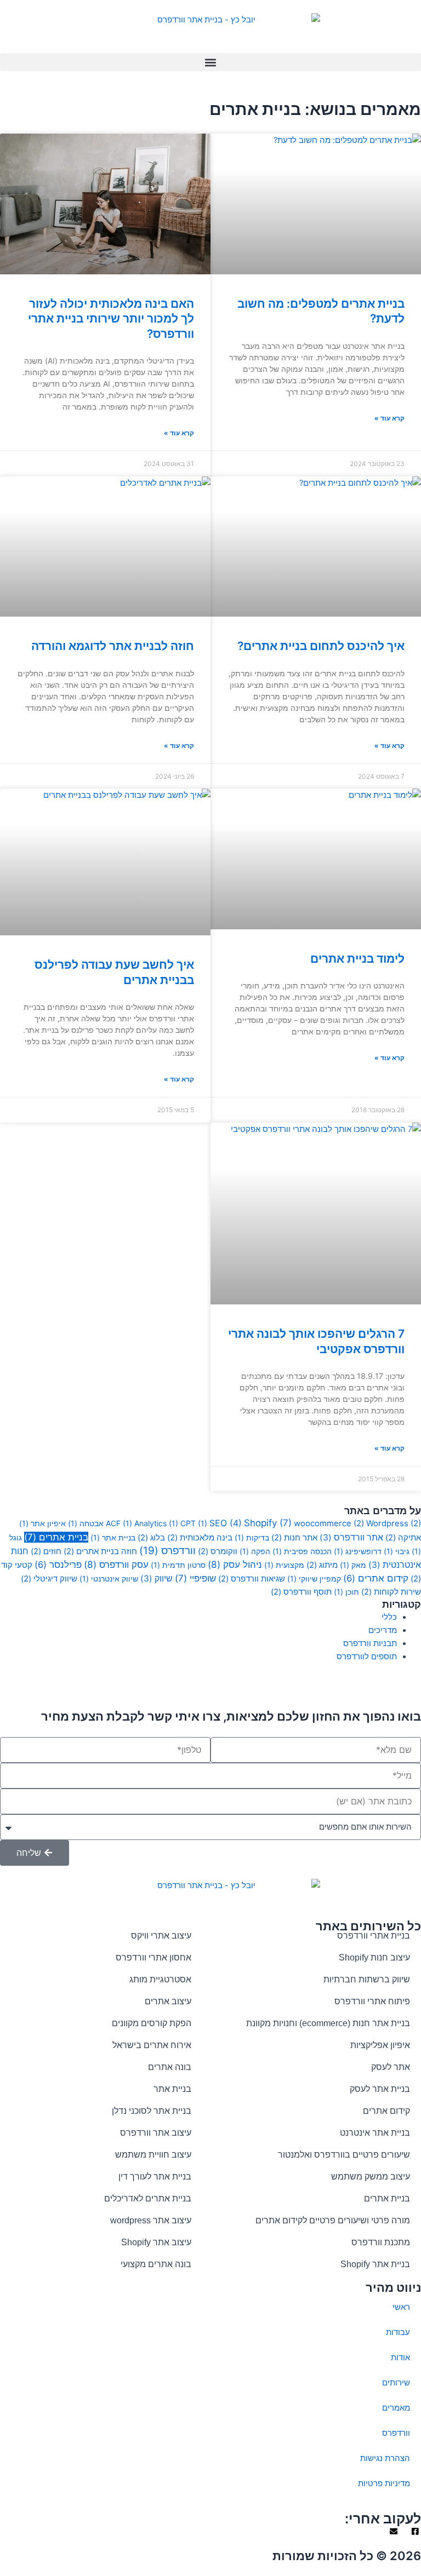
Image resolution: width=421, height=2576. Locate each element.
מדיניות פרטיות (384, 2483)
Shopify (268, 1523)
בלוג (151, 1538)
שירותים (396, 2383)
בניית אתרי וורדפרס (374, 1936)
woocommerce (329, 1523)
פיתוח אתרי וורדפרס (372, 2001)
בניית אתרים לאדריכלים (148, 2198)
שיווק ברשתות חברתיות (367, 1979)
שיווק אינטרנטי (109, 1579)
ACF (119, 1523)
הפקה (255, 1551)
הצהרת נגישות (385, 2458)
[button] (210, 62)
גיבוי (397, 1551)
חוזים (46, 1551)
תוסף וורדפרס (301, 1592)
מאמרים (396, 2408)
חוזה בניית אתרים (100, 1551)
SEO (226, 1523)
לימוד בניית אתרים (357, 959)
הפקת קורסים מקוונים (152, 2023)
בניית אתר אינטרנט (375, 2133)
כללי (389, 1617)
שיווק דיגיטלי (49, 1579)
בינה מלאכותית (200, 1538)
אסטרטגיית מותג (160, 1979)
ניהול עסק (235, 1564)
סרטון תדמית (178, 1565)
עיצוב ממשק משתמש (371, 2177)
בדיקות (252, 1537)
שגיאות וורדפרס (252, 1579)
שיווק (157, 1579)
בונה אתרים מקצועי (156, 2264)
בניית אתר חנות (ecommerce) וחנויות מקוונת (328, 2023)
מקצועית (284, 1565)
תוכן (346, 1592)
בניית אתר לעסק (380, 2089)
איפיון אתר (42, 1523)
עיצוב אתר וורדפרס (156, 2133)
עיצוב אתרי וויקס (161, 1936)
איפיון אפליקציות (380, 2045)
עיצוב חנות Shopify (374, 1957)
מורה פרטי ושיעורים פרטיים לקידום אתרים (333, 2220)
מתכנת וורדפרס (381, 2242)
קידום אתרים (376, 1578)
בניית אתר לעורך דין (155, 2177)
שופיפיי (195, 1578)
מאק (353, 1565)
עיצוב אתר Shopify (156, 2242)
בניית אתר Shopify (375, 2264)
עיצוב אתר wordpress (151, 2220)
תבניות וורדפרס (370, 1643)
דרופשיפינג (358, 1551)
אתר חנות (294, 1538)
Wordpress (394, 1523)
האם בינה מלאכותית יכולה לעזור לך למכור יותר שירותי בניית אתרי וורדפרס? (111, 319)
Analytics (156, 1523)
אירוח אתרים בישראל (152, 2045)
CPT (194, 1523)
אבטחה (86, 1523)
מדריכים (383, 1630)
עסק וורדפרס (116, 1564)
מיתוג (322, 1565)
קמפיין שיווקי (314, 1579)
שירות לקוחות (391, 1592)
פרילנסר (58, 1565)
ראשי (401, 2307)
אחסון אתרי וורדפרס (153, 1957)
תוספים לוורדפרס (367, 1657)
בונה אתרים (170, 2067)
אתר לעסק (391, 2067)
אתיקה (403, 1538)
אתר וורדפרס (351, 1537)
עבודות (398, 2332)
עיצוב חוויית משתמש (153, 2155)
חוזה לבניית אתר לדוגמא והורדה (113, 646)
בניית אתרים (56, 1537)
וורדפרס (167, 1551)
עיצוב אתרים (168, 2001)
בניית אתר (113, 1537)
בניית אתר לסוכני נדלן (152, 2111)
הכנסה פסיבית (302, 1551)
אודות (400, 2358)
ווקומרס (218, 1551)
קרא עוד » (389, 418)
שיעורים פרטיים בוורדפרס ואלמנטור (344, 2155)
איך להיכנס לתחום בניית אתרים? (321, 646)
